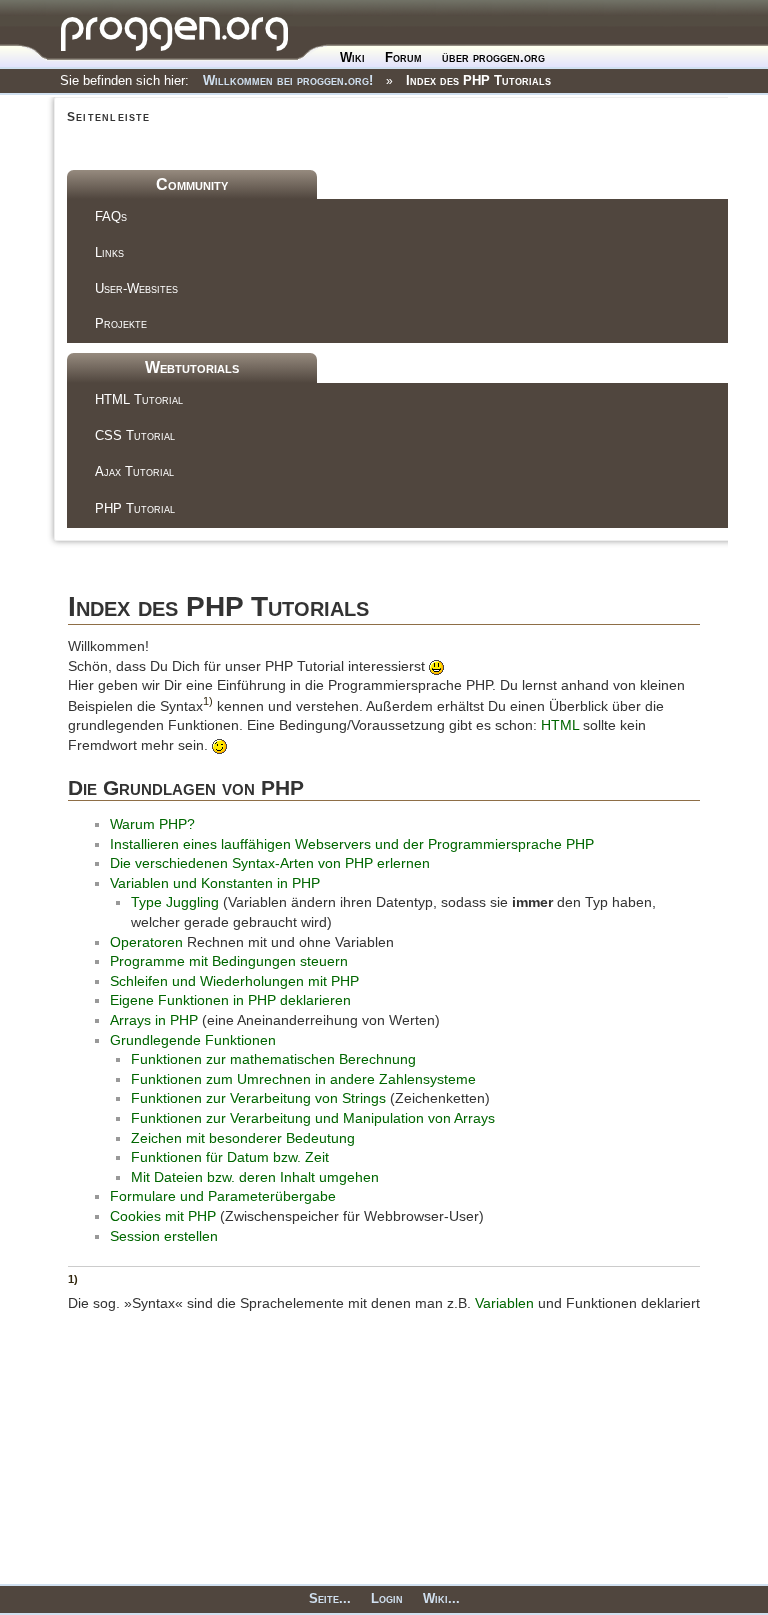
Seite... (330, 1598)
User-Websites (136, 288)
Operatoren (146, 942)
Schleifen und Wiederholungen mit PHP (234, 981)
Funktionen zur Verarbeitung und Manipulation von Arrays (313, 1118)
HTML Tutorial (139, 399)
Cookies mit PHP (163, 1216)
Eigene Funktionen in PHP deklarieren (230, 1000)
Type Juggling (175, 902)
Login (387, 1598)
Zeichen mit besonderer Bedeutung (243, 1138)
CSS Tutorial (135, 435)
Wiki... (441, 1598)
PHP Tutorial (135, 508)
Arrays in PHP (154, 1020)
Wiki (352, 57)
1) (208, 701)
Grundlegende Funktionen (193, 1040)
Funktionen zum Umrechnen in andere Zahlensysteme (303, 1079)
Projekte (121, 323)
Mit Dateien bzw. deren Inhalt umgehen (255, 1177)
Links (109, 252)
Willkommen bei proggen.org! (288, 80)
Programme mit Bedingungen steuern (229, 961)
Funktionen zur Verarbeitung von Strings (258, 1098)
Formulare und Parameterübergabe (223, 1196)
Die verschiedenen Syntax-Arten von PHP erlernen (270, 863)
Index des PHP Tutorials (478, 80)
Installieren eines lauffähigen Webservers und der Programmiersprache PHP (352, 844)
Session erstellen (164, 1236)
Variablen (504, 1303)
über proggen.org (493, 57)
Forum (403, 57)
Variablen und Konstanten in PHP (215, 883)
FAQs (111, 216)
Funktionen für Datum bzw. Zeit (230, 1157)
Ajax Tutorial (134, 471)
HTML (560, 725)
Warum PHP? (152, 824)
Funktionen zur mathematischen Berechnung (273, 1059)
